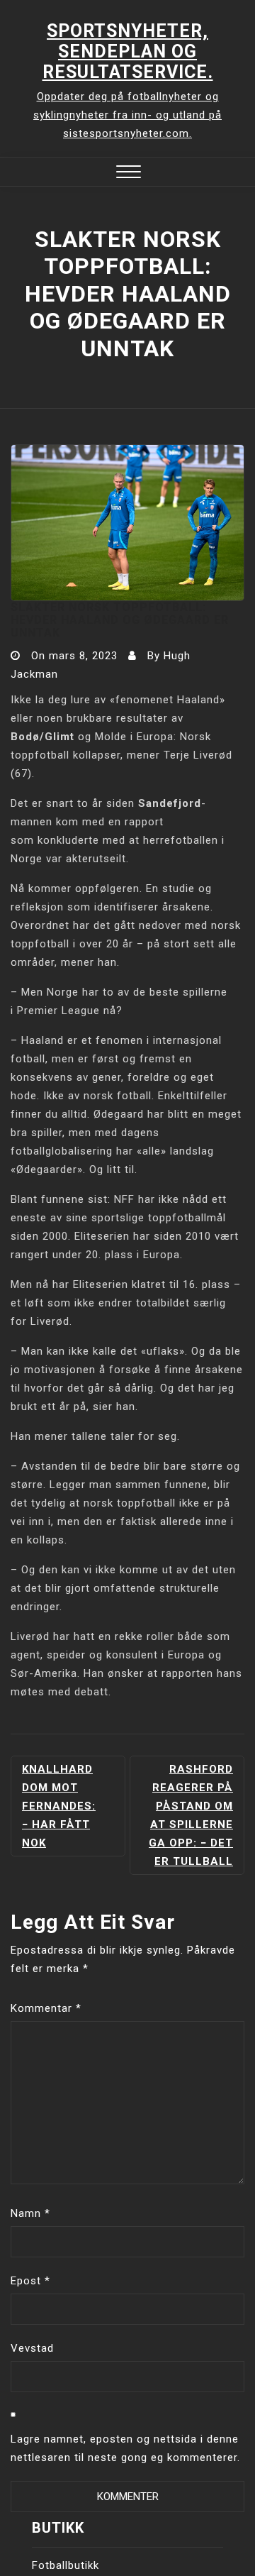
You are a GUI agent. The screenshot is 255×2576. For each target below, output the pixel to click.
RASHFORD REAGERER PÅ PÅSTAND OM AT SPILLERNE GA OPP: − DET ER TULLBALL (191, 1815)
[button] (129, 174)
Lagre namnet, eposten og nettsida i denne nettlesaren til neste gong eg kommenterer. (125, 2448)
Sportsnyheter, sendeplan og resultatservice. (128, 51)
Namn (30, 2213)
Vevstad (32, 2348)
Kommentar (46, 2008)
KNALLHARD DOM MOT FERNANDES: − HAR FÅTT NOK (59, 1806)
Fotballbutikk (66, 2565)
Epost (30, 2281)
